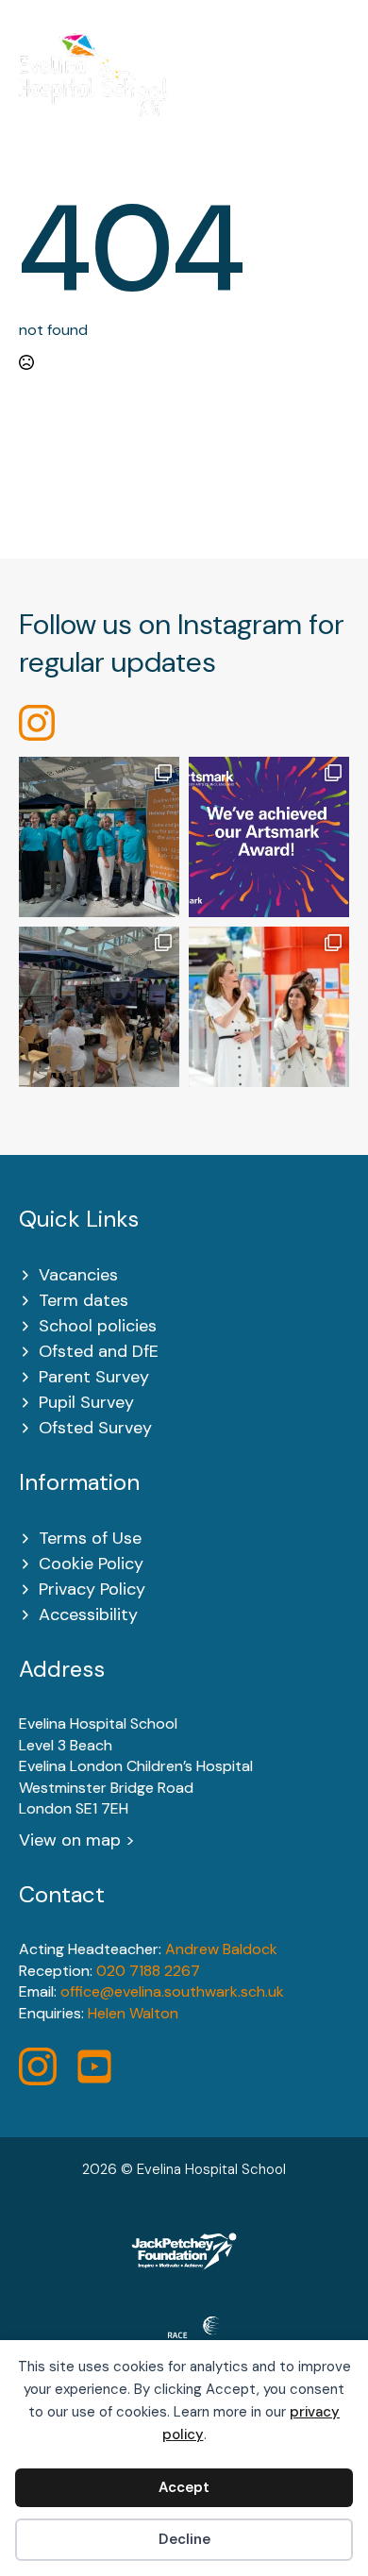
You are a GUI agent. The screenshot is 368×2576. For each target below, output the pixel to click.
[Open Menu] (339, 87)
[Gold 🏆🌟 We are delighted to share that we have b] (269, 837)
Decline (184, 2539)
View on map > (77, 1840)
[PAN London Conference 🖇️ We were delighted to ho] (99, 1007)
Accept (184, 2487)
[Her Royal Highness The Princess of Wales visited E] (269, 1007)
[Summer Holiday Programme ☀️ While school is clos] (99, 837)
